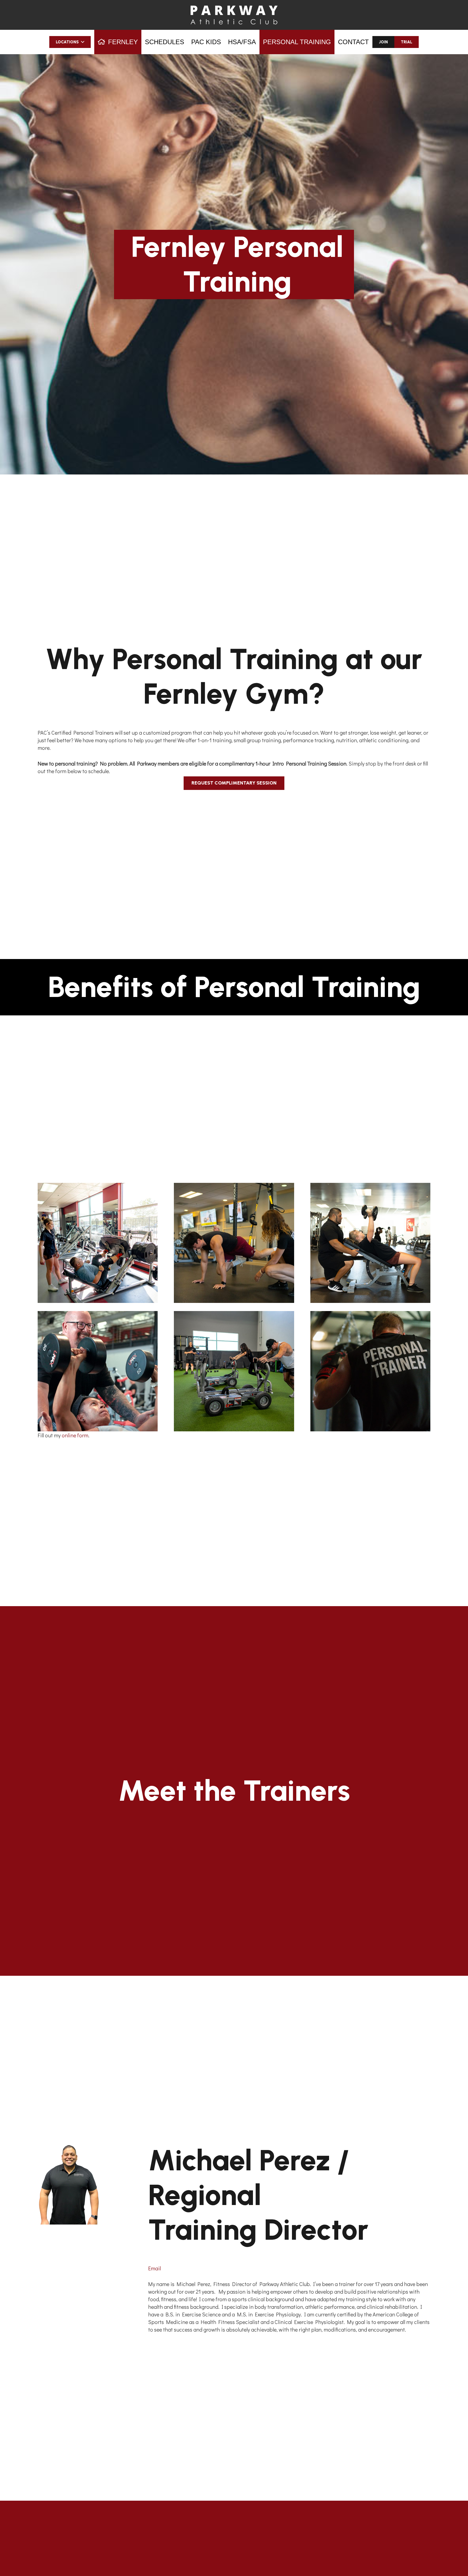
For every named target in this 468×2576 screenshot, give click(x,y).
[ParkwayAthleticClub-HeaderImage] (234, 15)
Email (155, 2268)
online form (75, 1435)
